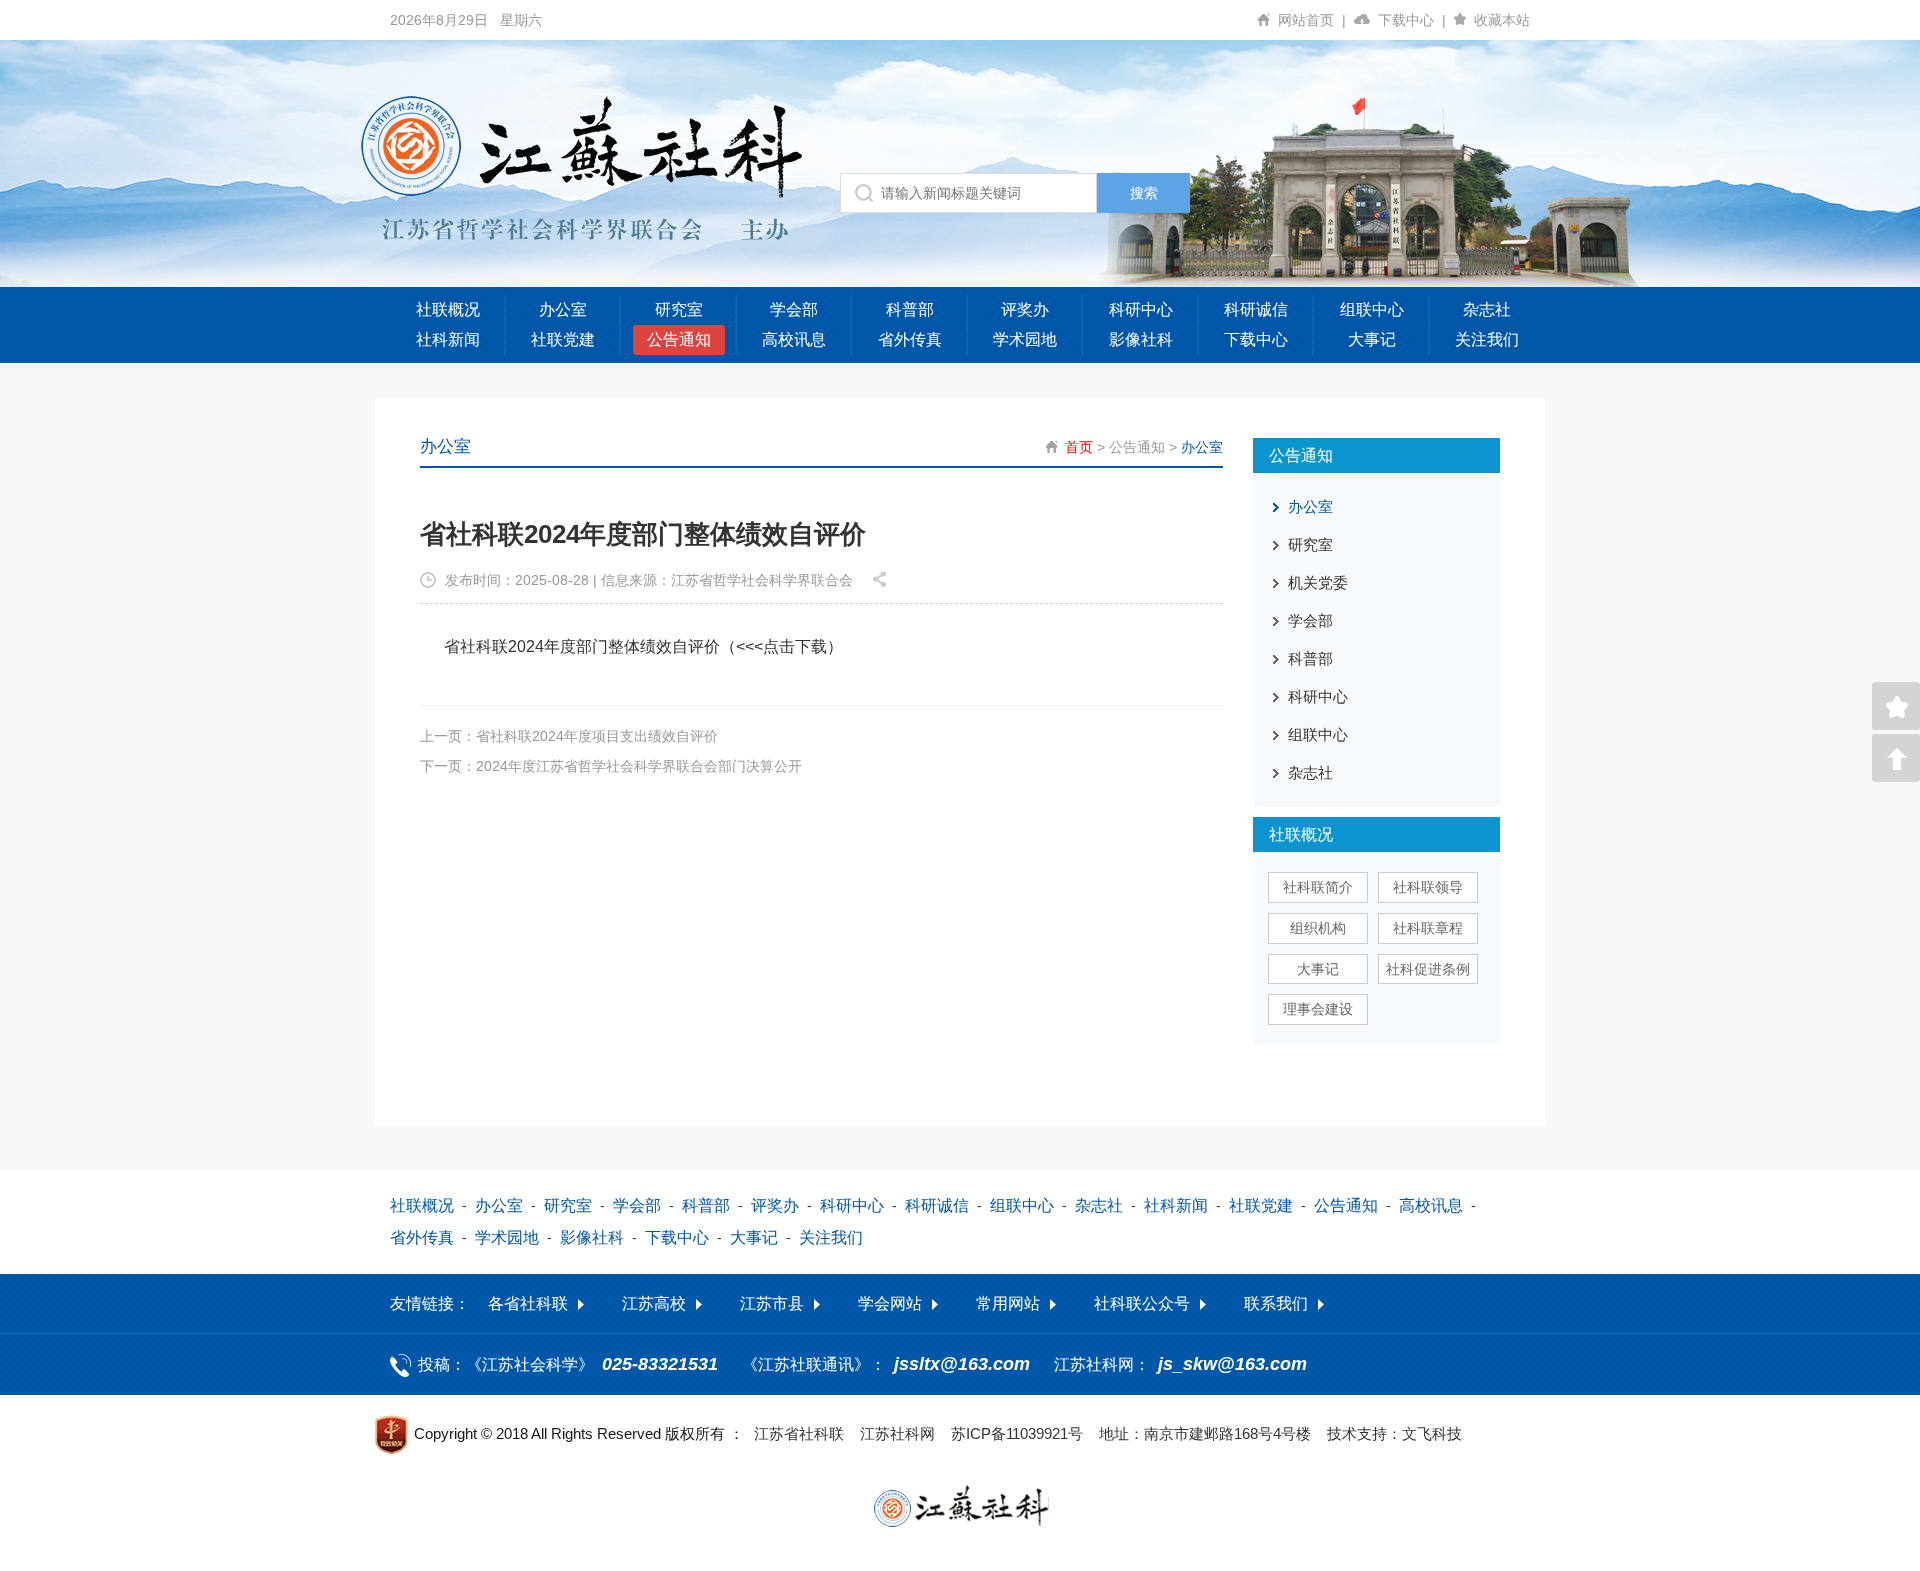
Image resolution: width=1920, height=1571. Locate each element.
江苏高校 (654, 1303)
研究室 (679, 309)
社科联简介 (1318, 887)
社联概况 (448, 309)
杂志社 (1487, 309)
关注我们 (1487, 339)
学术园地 (1025, 339)
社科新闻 (448, 339)
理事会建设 (1318, 1009)
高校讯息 (794, 339)
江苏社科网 (897, 1433)
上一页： (569, 736)
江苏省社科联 (799, 1433)
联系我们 (1276, 1303)
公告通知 (679, 339)
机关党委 (1318, 582)
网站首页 (1312, 20)
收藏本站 (1502, 20)
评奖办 (1025, 309)
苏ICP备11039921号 (1017, 1433)
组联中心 (1372, 309)
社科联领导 (1428, 887)
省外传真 (910, 339)
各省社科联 (528, 1303)
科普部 (910, 309)
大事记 (1372, 339)
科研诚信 (1256, 309)
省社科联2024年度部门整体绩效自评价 (582, 646)
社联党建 (563, 339)
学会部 (794, 309)
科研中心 (1141, 309)
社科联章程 (1428, 928)
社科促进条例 (1428, 969)
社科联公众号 (1142, 1303)
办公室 (563, 309)
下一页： (611, 766)
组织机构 (1318, 928)
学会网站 (890, 1303)
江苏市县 (772, 1303)
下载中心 (1412, 20)
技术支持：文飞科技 (1394, 1433)
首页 (1079, 447)
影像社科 (1141, 339)
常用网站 (1008, 1303)
